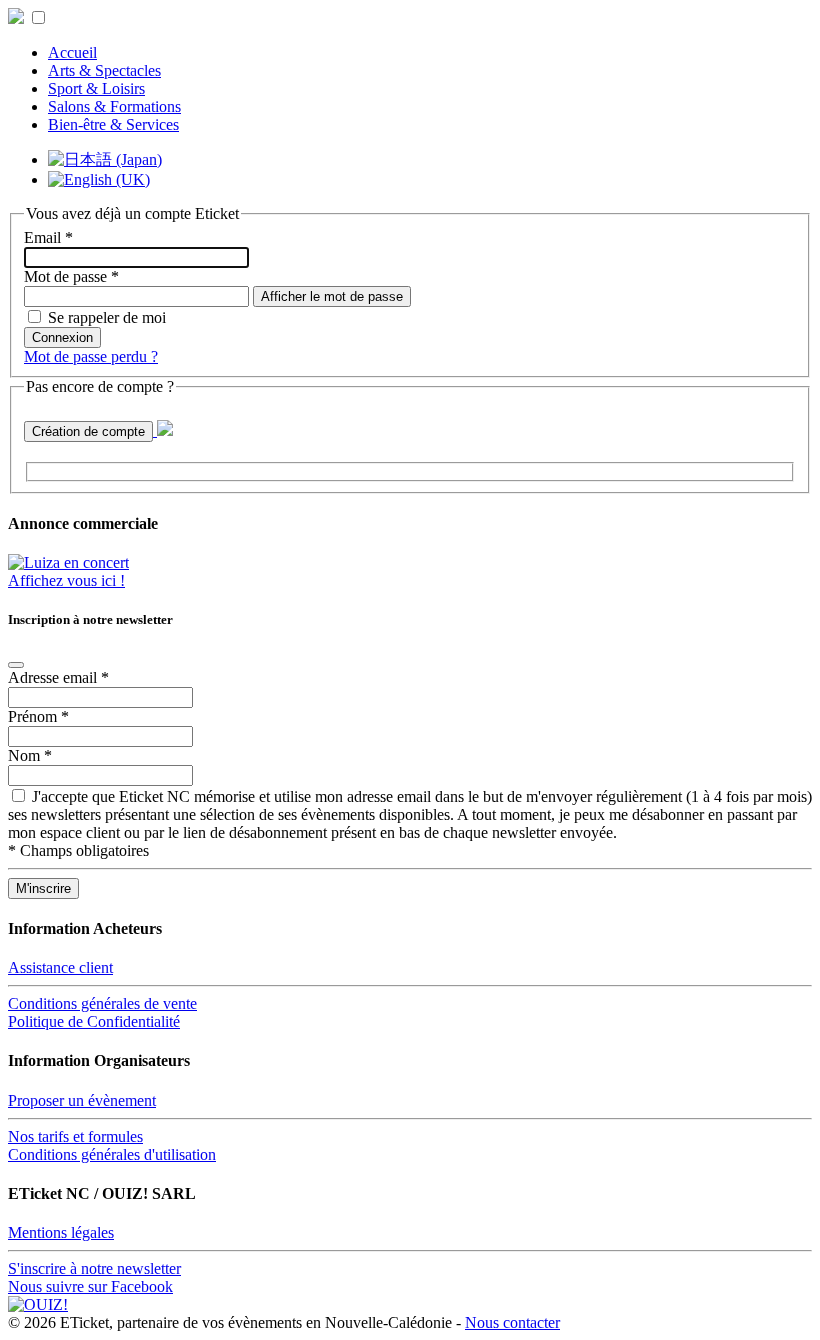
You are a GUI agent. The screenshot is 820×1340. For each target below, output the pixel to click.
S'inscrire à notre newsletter (94, 1268)
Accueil (72, 52)
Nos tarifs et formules (75, 1136)
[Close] (16, 665)
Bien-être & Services (113, 124)
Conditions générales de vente (102, 1003)
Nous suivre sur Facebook (90, 1286)
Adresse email (58, 677)
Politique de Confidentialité (94, 1021)
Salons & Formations (114, 106)
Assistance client (60, 967)
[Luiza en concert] (68, 562)
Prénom (38, 716)
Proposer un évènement (82, 1100)
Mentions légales (61, 1232)
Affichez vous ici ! (66, 580)
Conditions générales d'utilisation (112, 1154)
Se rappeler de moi (107, 317)
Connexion (62, 337)
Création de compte (88, 431)
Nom (30, 755)
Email (48, 237)
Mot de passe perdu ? (91, 356)
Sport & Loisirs (96, 88)
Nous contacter (512, 1322)
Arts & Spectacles (104, 70)
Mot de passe (71, 276)
